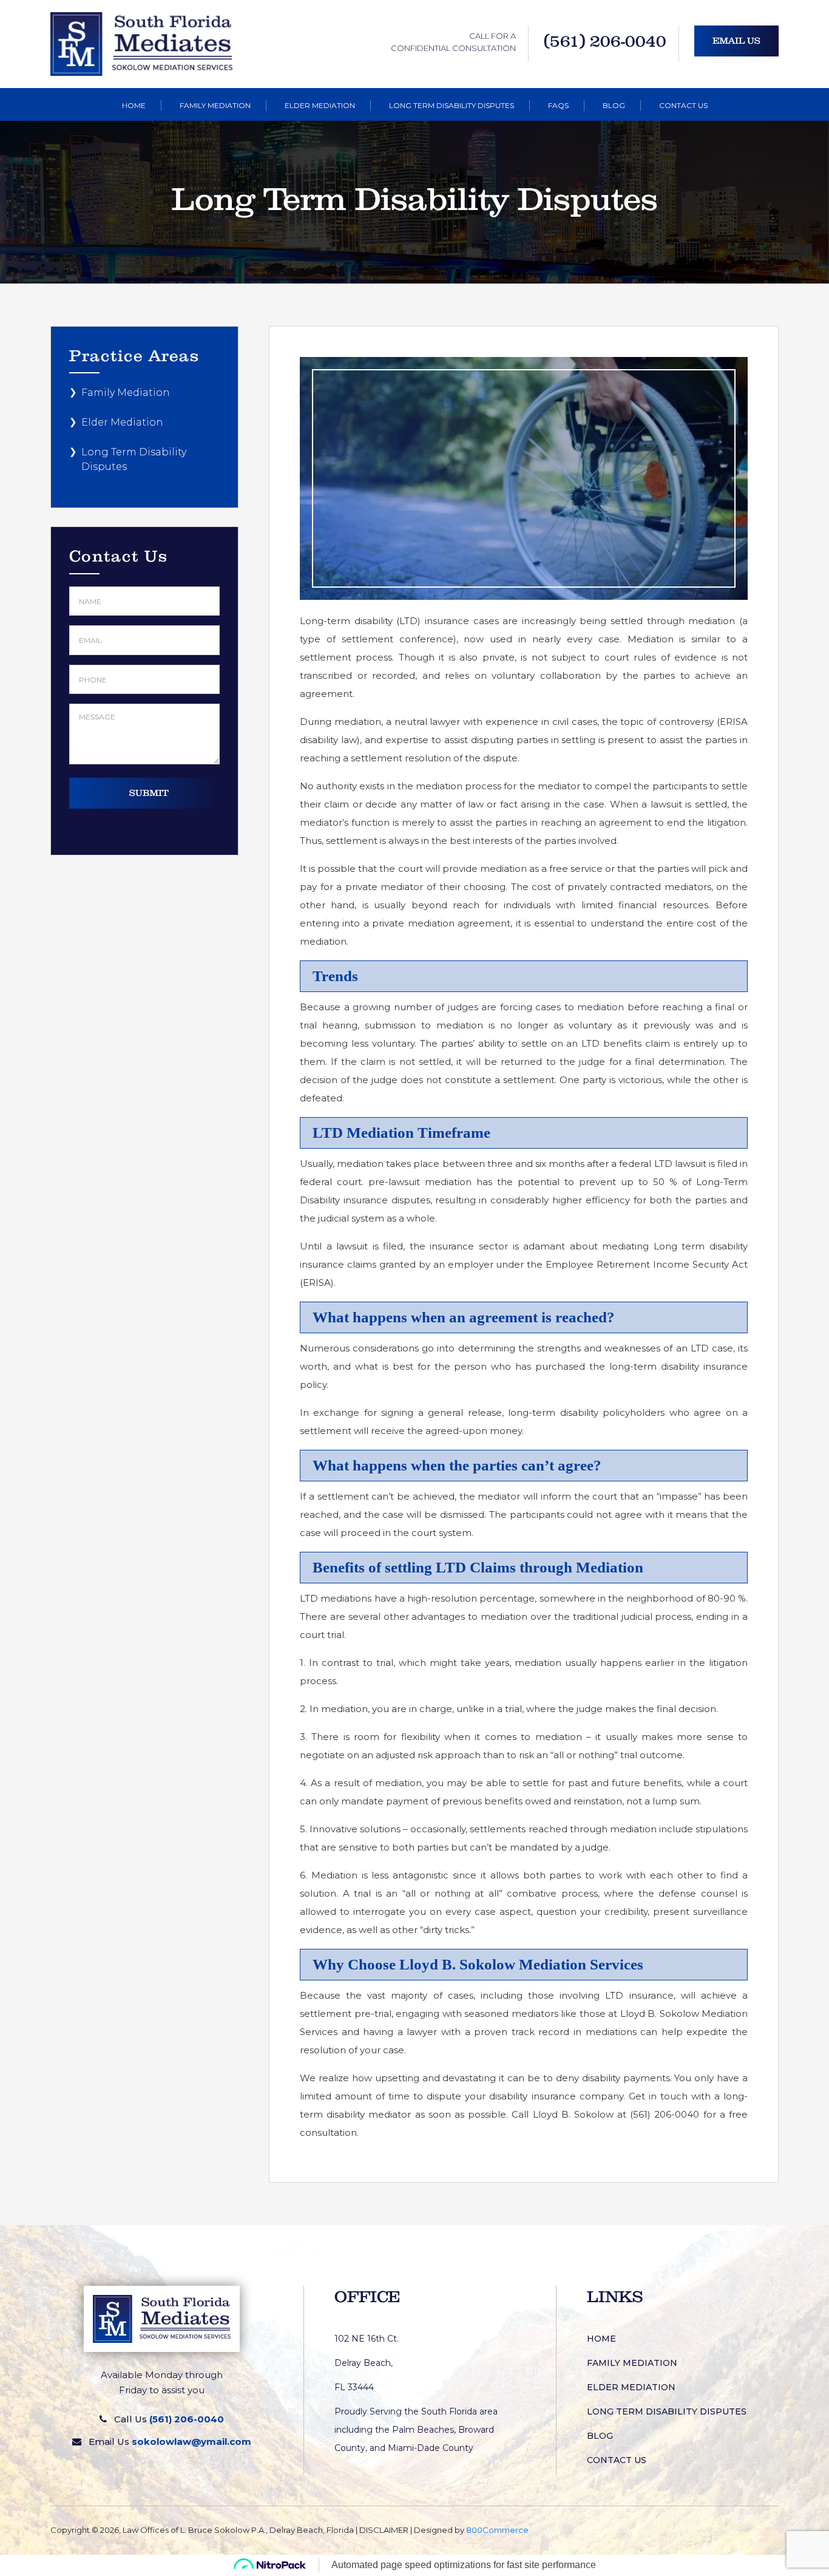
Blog (614, 105)
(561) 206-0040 (605, 41)
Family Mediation (215, 105)
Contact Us (683, 105)
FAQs (558, 105)
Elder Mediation (320, 105)
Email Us (736, 41)
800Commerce (497, 2530)
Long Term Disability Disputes (452, 105)
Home (134, 105)
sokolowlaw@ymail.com (191, 2442)
